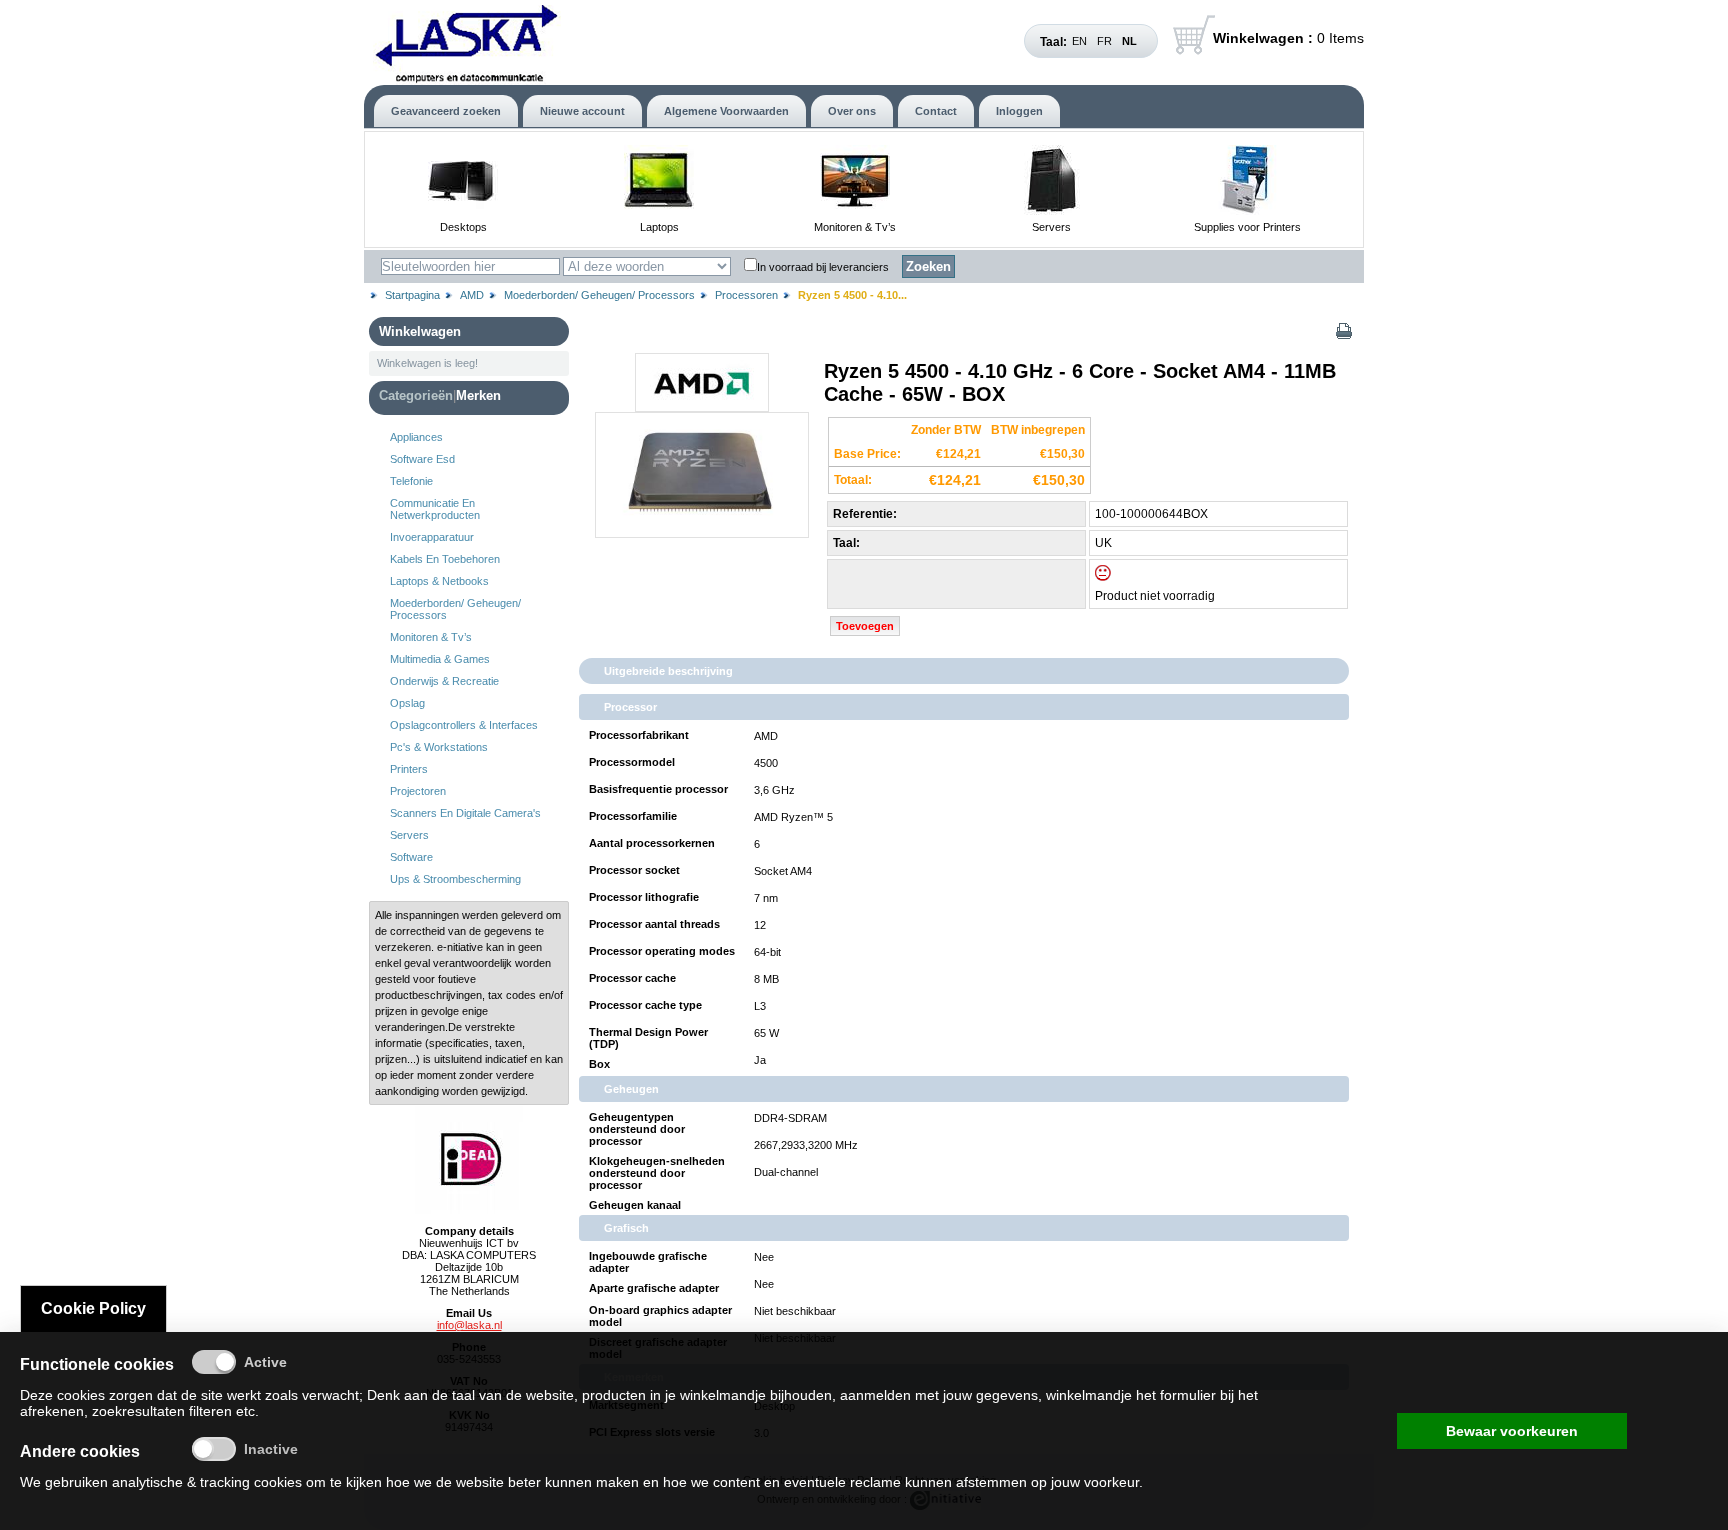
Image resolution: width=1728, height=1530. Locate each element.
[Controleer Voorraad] (1120, 577)
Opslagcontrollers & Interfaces (464, 725)
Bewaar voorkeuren (1512, 1431)
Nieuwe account (582, 111)
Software (411, 857)
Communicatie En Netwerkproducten (435, 509)
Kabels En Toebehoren (445, 559)
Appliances (416, 437)
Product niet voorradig (1155, 596)
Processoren (746, 295)
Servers (1051, 227)
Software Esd (422, 459)
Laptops (659, 227)
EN (1079, 41)
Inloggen (1019, 111)
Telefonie (411, 481)
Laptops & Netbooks (439, 581)
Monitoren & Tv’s (855, 227)
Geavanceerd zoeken (446, 111)
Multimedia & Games (440, 659)
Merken (478, 395)
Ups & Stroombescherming (455, 879)
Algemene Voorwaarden (726, 111)
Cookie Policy (93, 1308)
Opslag (407, 703)
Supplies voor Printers (1247, 227)
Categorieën (416, 395)
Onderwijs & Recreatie (444, 681)
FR (1104, 41)
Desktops (463, 227)
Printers (409, 769)
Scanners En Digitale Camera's (465, 813)
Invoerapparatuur (432, 537)
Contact (936, 111)
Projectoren (418, 791)
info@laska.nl (469, 1325)
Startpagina (412, 295)
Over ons (852, 111)
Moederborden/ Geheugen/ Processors (599, 295)
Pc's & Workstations (439, 747)
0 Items (1288, 38)
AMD (472, 295)
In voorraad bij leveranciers (823, 267)
